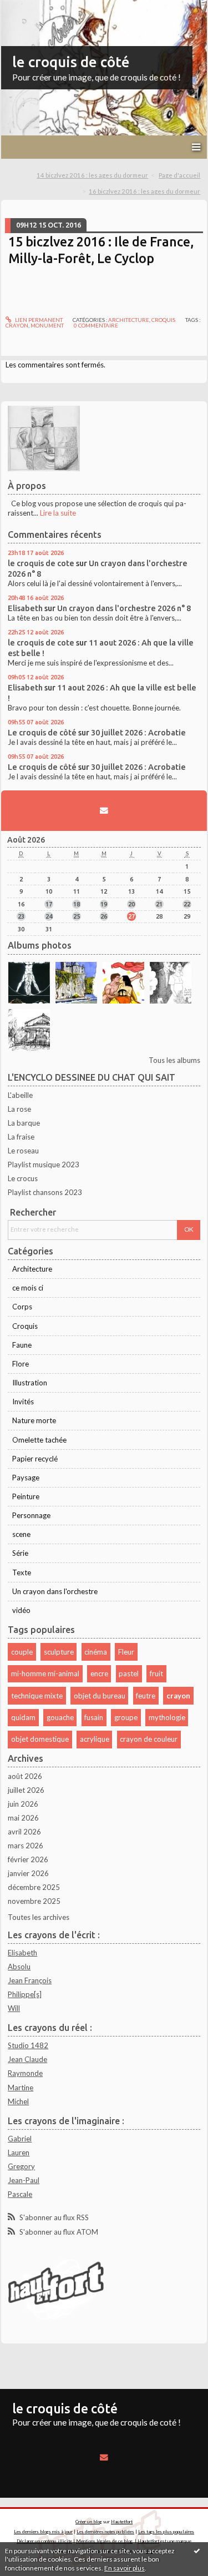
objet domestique (40, 1739)
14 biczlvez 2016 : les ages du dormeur (92, 175)
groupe (126, 1717)
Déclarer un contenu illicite (44, 2541)
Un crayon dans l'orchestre (55, 1591)
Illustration (30, 1383)
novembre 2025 (34, 1901)
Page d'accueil (179, 175)
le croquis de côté (71, 62)
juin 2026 (23, 1804)
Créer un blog (89, 2522)
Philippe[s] (25, 1994)
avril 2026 (24, 1832)
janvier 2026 (28, 1873)
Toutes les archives (39, 1917)
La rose (19, 1109)
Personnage (31, 1515)
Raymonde (25, 2073)
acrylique (95, 1739)
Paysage (26, 1478)
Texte (22, 1572)
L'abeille (20, 1095)
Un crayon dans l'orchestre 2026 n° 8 (124, 608)
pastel (129, 1673)
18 (77, 904)
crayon (17, 325)
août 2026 (25, 1776)
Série (20, 1553)
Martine (21, 2088)
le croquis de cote (41, 563)
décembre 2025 (34, 1887)
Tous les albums (174, 1060)
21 (159, 904)
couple (22, 1652)
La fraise (21, 1137)
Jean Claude (27, 2059)
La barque (24, 1123)
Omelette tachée (39, 1440)
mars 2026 (26, 1846)
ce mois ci (28, 1288)
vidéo (21, 1610)
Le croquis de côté (42, 732)
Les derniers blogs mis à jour (43, 2532)
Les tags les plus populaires (166, 2532)
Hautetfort (122, 2522)
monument (47, 325)
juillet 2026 (26, 1790)
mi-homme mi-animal (45, 1673)
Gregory (21, 2166)
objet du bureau (100, 1696)
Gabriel (20, 2139)
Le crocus (23, 1178)
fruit (156, 1673)
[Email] (104, 810)
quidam (23, 1717)
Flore (21, 1364)
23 (21, 916)
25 (77, 916)
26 (104, 916)
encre (99, 1673)
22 (187, 904)
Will (14, 2008)
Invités (23, 1402)
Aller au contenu (31, 8)
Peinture (26, 1496)
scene (21, 1534)
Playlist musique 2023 (44, 1165)
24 (49, 916)
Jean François (30, 1980)
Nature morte (34, 1420)
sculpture (59, 1652)
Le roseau (23, 1151)
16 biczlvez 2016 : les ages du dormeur (144, 191)
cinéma (96, 1652)
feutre (146, 1696)
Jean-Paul (24, 2180)
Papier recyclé (35, 1459)
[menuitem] (96, 176)
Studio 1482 (28, 2045)
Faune (22, 1345)
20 (131, 904)
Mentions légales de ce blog (104, 2541)
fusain (94, 1717)
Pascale (20, 2194)
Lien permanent (38, 320)
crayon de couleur (149, 1739)
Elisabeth (25, 608)
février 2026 (28, 1859)
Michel (18, 2101)
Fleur (126, 1652)
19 (104, 904)
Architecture (129, 320)
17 (49, 904)
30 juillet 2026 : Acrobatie (138, 732)
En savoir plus (125, 2568)
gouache (60, 1717)
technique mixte (37, 1696)
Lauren (19, 2152)
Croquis (163, 320)
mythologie (167, 1717)
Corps (22, 1307)
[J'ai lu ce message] (197, 2550)
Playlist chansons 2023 (45, 1192)
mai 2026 (23, 1818)
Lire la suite (58, 513)
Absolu (19, 1967)
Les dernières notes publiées (105, 2532)
